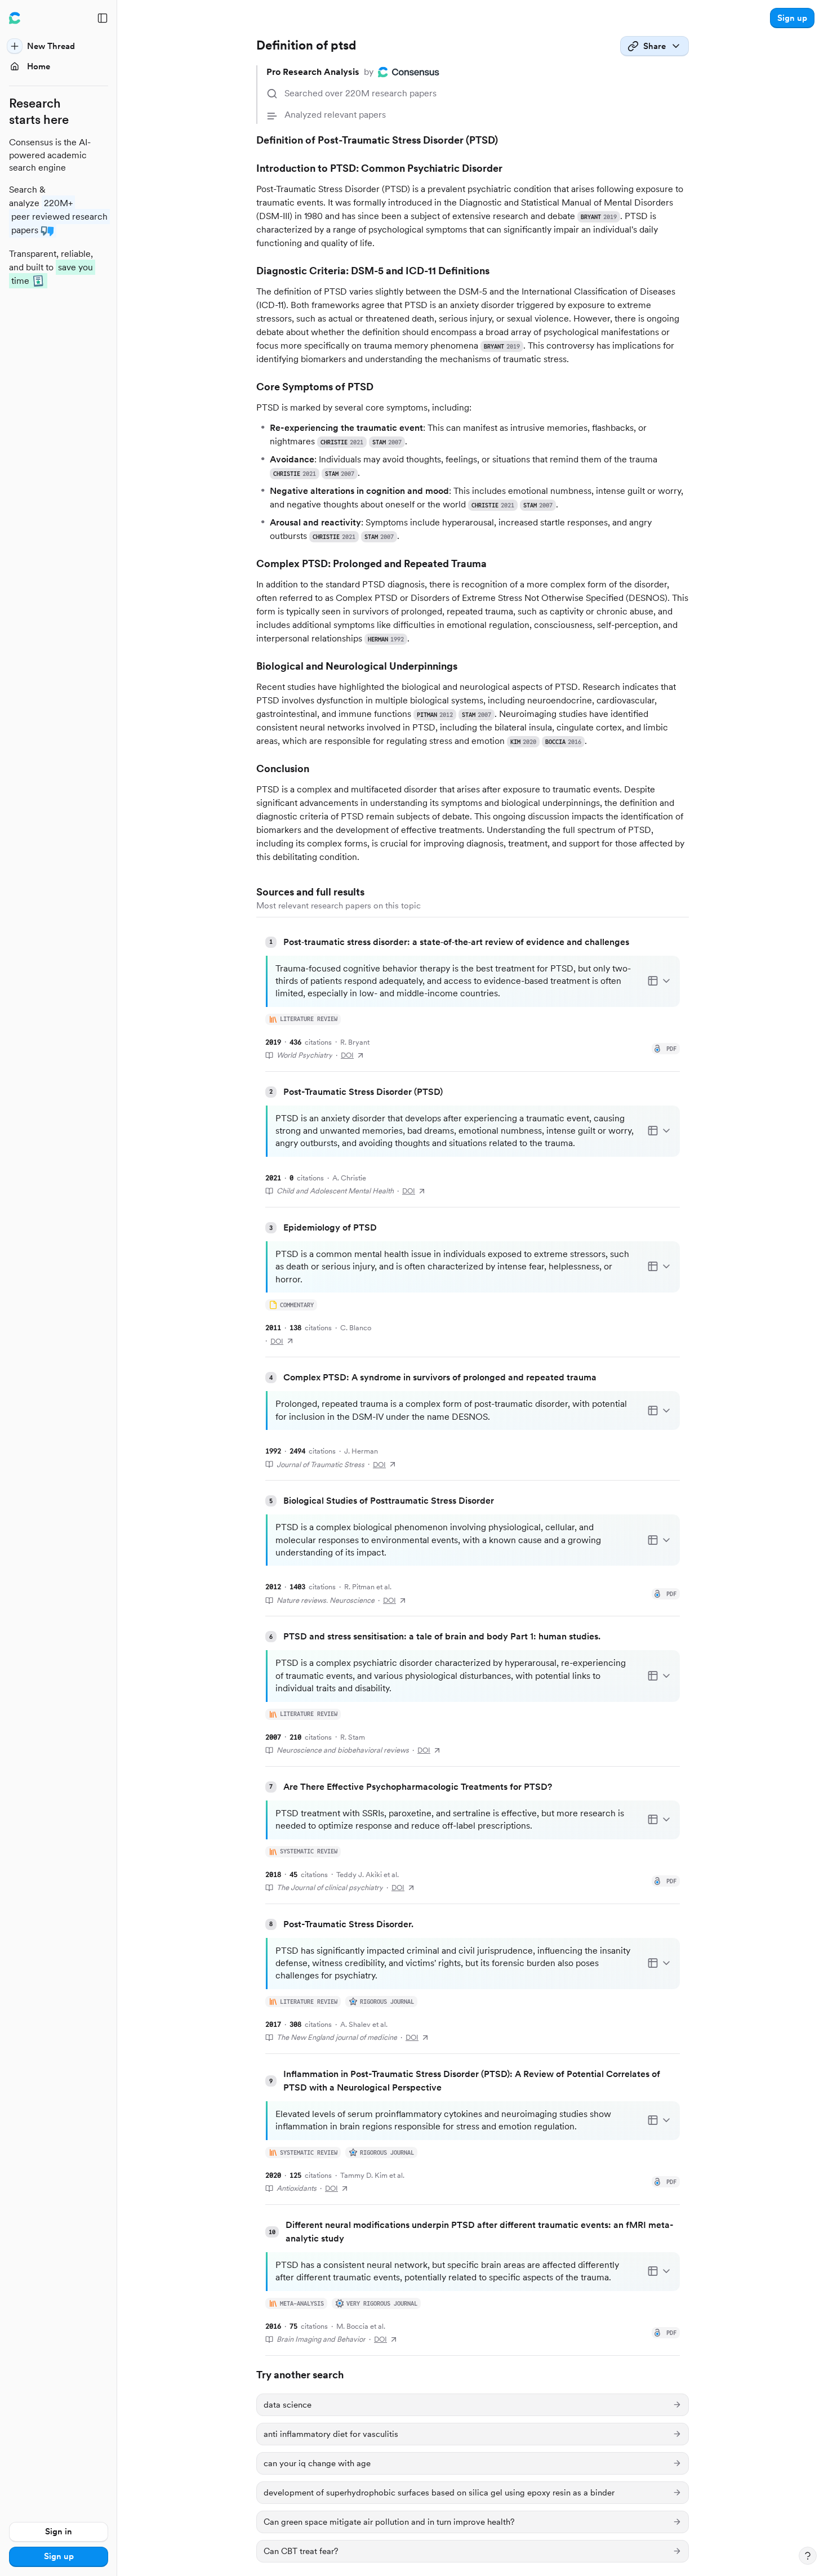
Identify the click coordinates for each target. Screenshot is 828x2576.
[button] (792, 18)
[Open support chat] (808, 2556)
